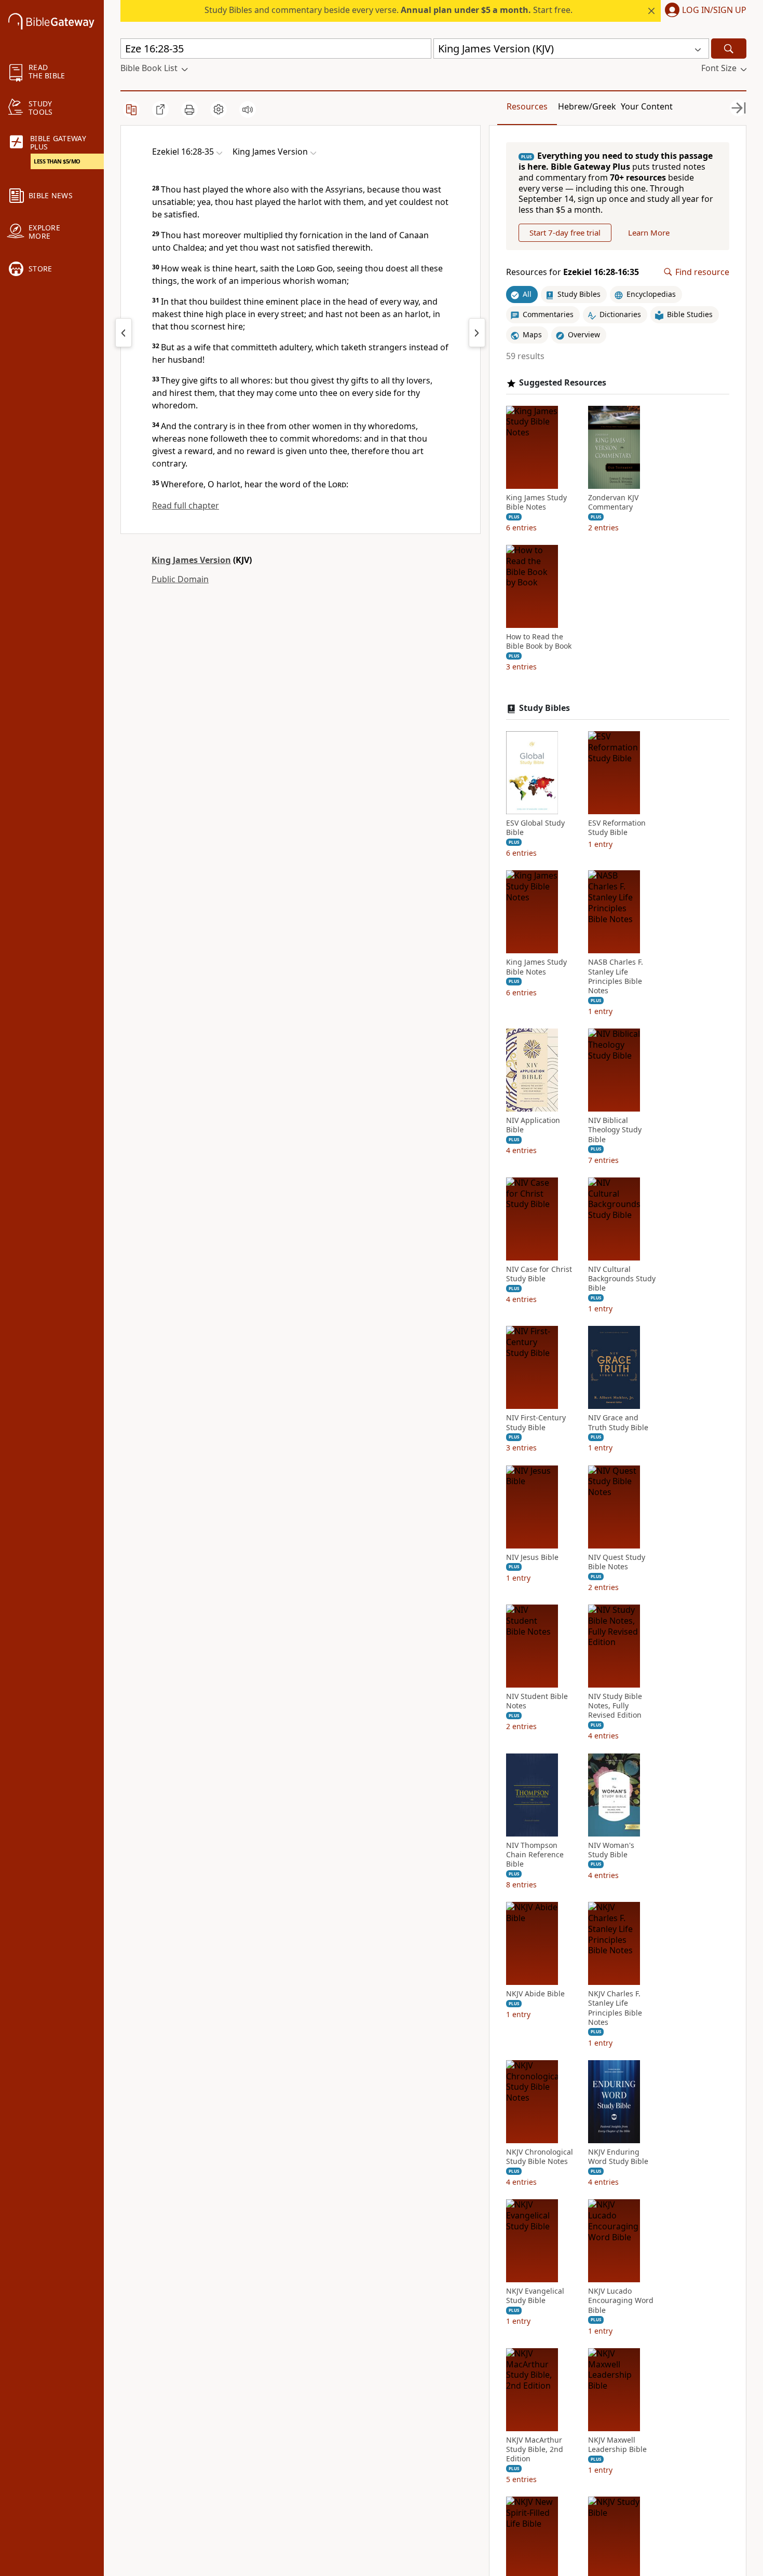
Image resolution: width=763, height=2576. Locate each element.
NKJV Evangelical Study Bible (535, 2296)
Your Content (647, 106)
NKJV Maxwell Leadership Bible (617, 2445)
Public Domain (180, 579)
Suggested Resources (563, 383)
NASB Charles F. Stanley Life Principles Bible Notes (616, 976)
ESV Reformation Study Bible (617, 828)
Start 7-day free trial (565, 232)
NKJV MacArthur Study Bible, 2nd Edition (535, 2449)
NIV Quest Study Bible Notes (617, 1562)
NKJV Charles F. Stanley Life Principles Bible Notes (615, 2008)
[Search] (729, 49)
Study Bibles (544, 708)
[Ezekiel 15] (124, 333)
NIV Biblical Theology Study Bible (615, 1130)
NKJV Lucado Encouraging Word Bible (621, 2300)
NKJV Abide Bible (535, 1994)
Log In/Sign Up (714, 10)
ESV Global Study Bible (535, 828)
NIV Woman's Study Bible (611, 1850)
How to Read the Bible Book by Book (539, 641)
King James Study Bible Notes (536, 502)
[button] (704, 11)
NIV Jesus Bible (532, 1557)
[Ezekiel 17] (477, 333)
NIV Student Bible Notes (537, 1701)
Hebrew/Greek (587, 106)
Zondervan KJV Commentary (613, 502)
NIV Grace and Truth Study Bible (618, 1422)
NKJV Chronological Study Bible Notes (540, 2157)
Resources (527, 106)
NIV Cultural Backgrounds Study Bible (622, 1279)
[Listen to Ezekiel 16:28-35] (248, 109)
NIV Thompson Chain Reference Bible (535, 1855)
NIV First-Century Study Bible (536, 1422)
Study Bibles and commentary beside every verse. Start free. (389, 10)
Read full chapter (186, 505)
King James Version (191, 560)
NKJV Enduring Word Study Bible (618, 2157)
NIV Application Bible (533, 1125)
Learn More (649, 232)
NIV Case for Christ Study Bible (539, 1274)
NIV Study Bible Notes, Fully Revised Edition (615, 1706)
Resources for (573, 272)
